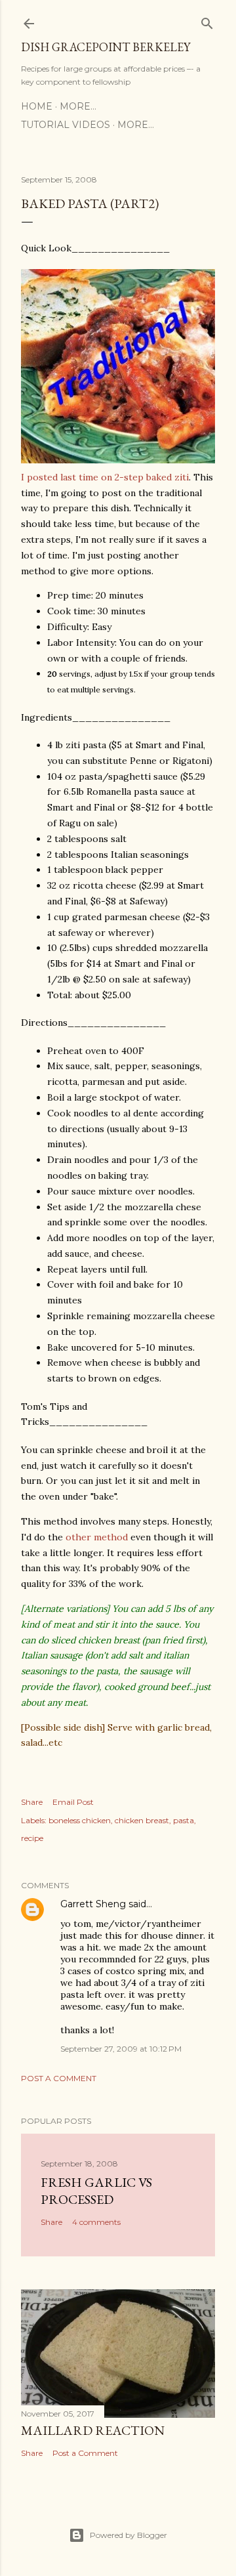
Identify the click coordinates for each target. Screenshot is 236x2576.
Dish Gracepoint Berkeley (106, 47)
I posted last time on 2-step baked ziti (105, 477)
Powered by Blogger (128, 2535)
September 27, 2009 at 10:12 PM (121, 2049)
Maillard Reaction (93, 2430)
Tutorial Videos (66, 125)
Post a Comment (59, 2078)
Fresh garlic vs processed (96, 2191)
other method (97, 1537)
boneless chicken (80, 1820)
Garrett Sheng (93, 1904)
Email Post (73, 1802)
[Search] (207, 21)
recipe (32, 1838)
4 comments (96, 2222)
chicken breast (142, 1820)
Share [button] (32, 1802)
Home (37, 106)
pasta (184, 1820)
